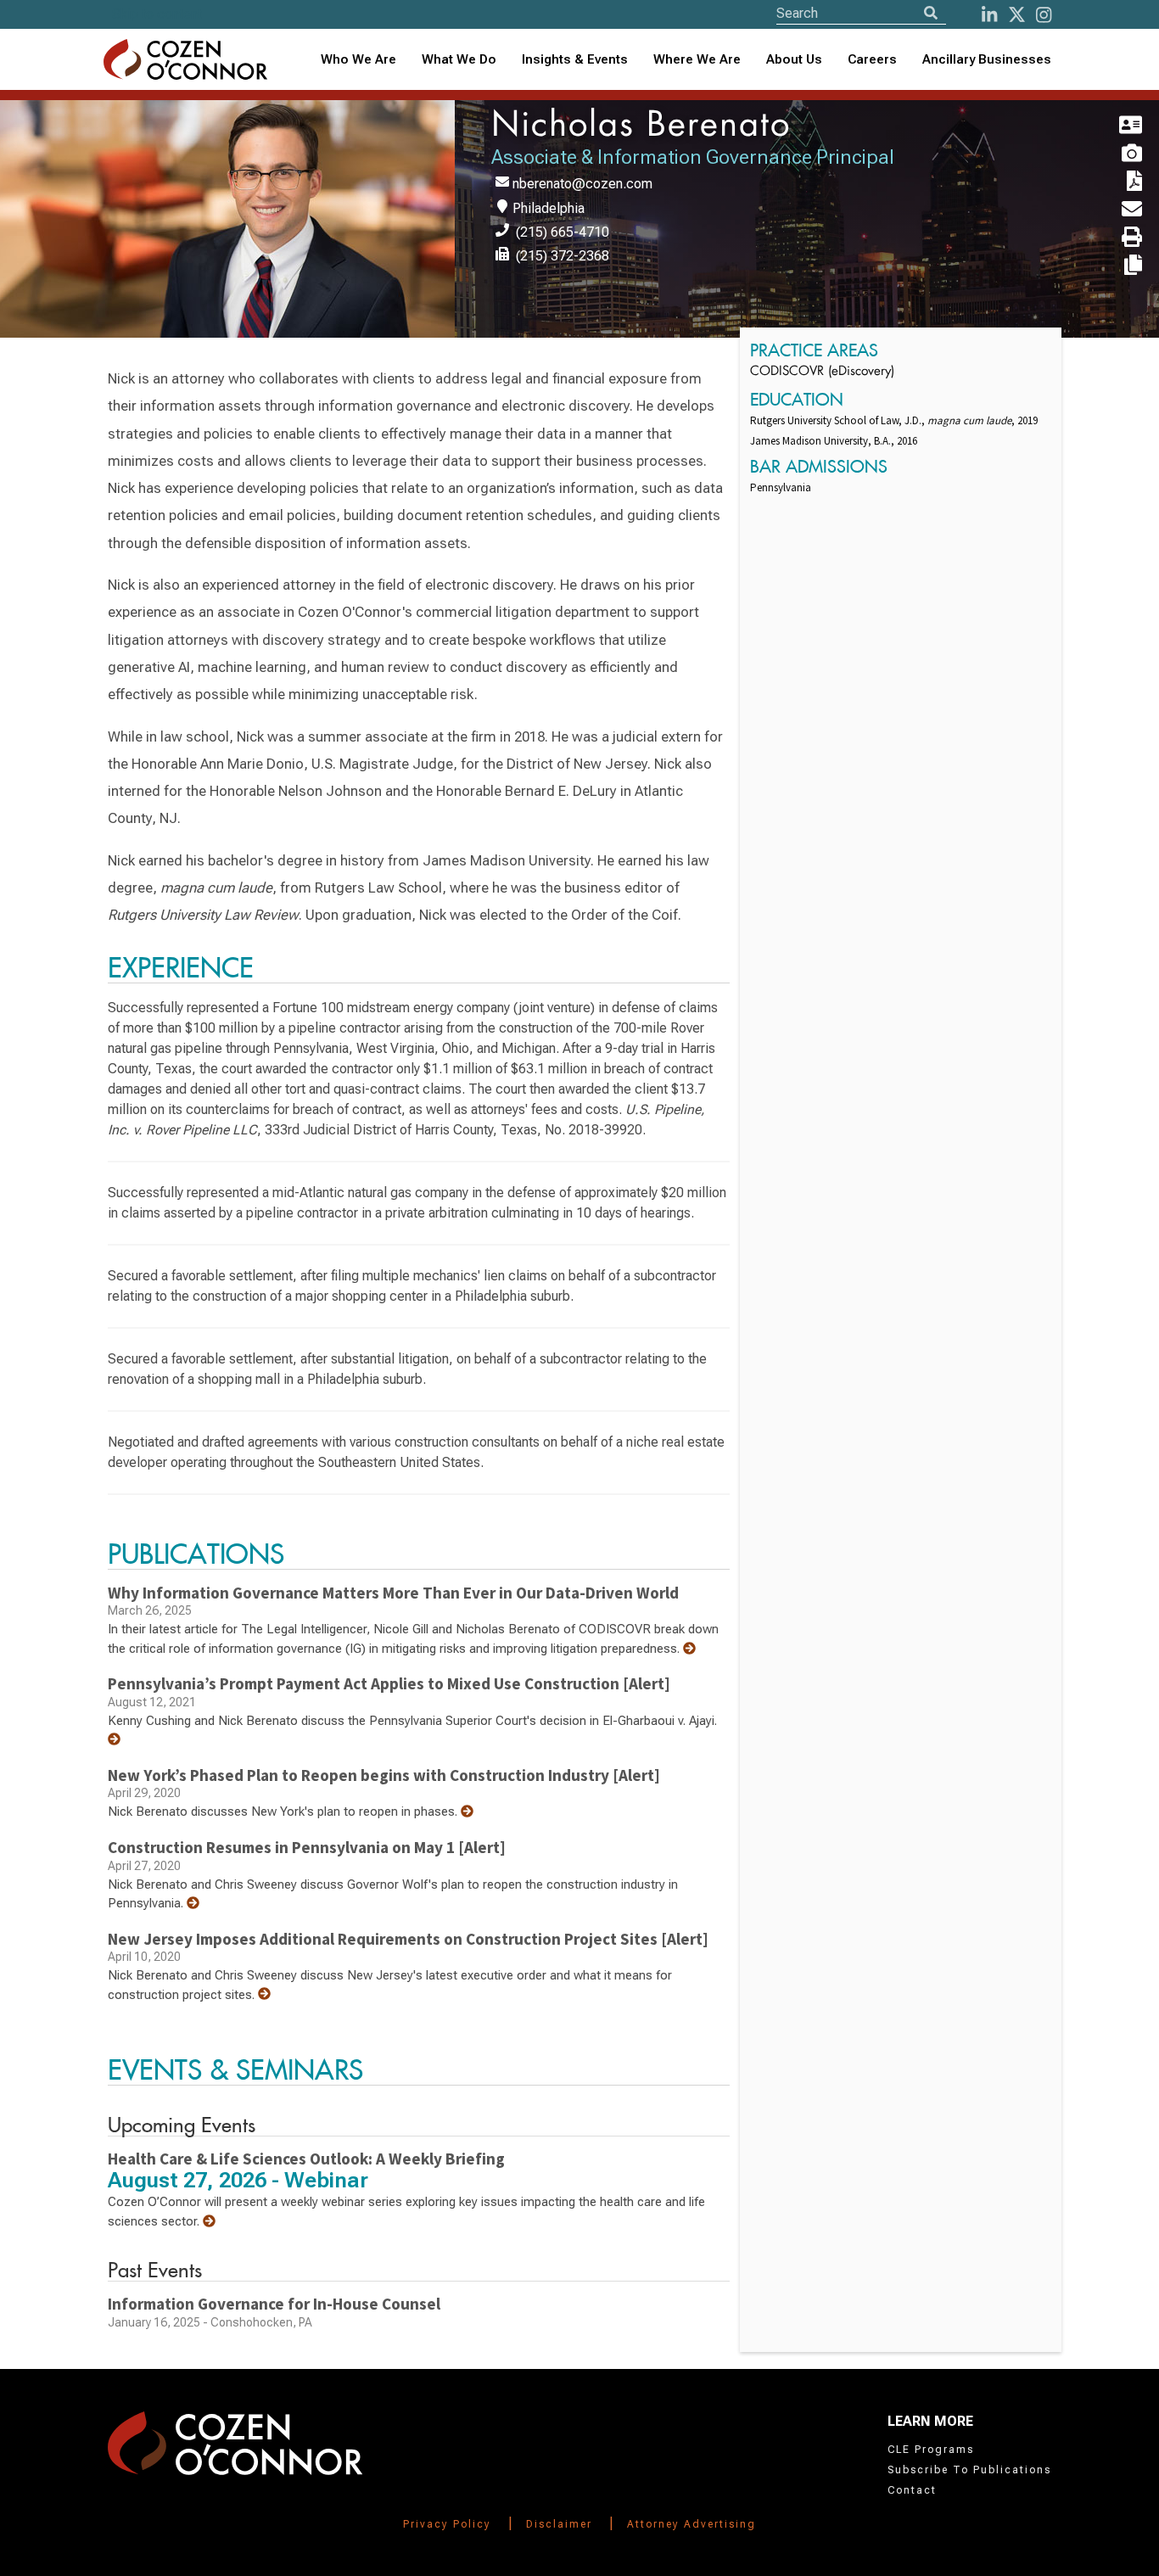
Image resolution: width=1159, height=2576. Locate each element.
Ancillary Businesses (987, 59)
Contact (912, 2490)
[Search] (931, 13)
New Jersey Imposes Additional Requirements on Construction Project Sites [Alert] (408, 1939)
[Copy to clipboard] (1111, 266)
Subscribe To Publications (969, 2470)
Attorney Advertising (691, 2524)
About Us (794, 59)
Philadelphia (549, 208)
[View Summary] (689, 1649)
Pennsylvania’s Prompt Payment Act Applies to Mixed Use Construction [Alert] (389, 1683)
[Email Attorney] (1111, 210)
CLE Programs (931, 2450)
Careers (872, 59)
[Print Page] (1111, 238)
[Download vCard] (1111, 126)
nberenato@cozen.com (582, 184)
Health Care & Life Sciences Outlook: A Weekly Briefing (306, 2159)
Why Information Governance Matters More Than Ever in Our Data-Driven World (393, 1593)
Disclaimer (559, 2524)
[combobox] (575, 60)
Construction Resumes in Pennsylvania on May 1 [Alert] (307, 1847)
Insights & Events (575, 59)
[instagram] (1044, 15)
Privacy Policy (447, 2524)
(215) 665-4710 (563, 232)
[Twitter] (1017, 15)
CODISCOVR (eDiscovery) (822, 372)
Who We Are (358, 59)
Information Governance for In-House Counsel (274, 2304)
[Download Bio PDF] (1111, 182)
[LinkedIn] (989, 15)
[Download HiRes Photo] (1111, 154)
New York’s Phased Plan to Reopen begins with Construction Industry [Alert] (384, 1775)
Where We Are (697, 59)
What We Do (459, 59)
